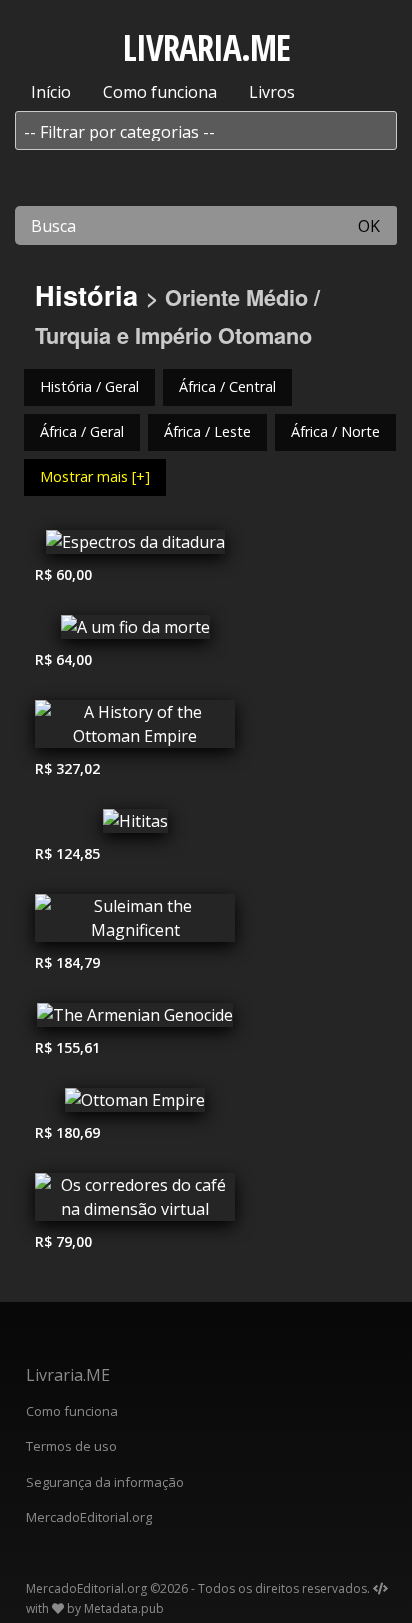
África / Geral (82, 431)
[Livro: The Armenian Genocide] (135, 1020)
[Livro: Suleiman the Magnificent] (135, 923)
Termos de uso (71, 1446)
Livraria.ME (68, 1375)
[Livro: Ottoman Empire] (135, 1105)
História (86, 294)
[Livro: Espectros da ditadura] (135, 547)
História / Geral (89, 386)
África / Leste (207, 431)
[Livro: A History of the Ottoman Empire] (135, 729)
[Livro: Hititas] (135, 826)
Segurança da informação (105, 1482)
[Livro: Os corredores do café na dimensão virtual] (135, 1202)
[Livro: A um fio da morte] (135, 632)
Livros (272, 92)
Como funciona (160, 92)
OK (369, 226)
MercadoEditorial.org (89, 1517)
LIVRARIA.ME (206, 47)
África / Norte (335, 431)
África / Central (227, 386)
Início (51, 92)
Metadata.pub (124, 1608)
